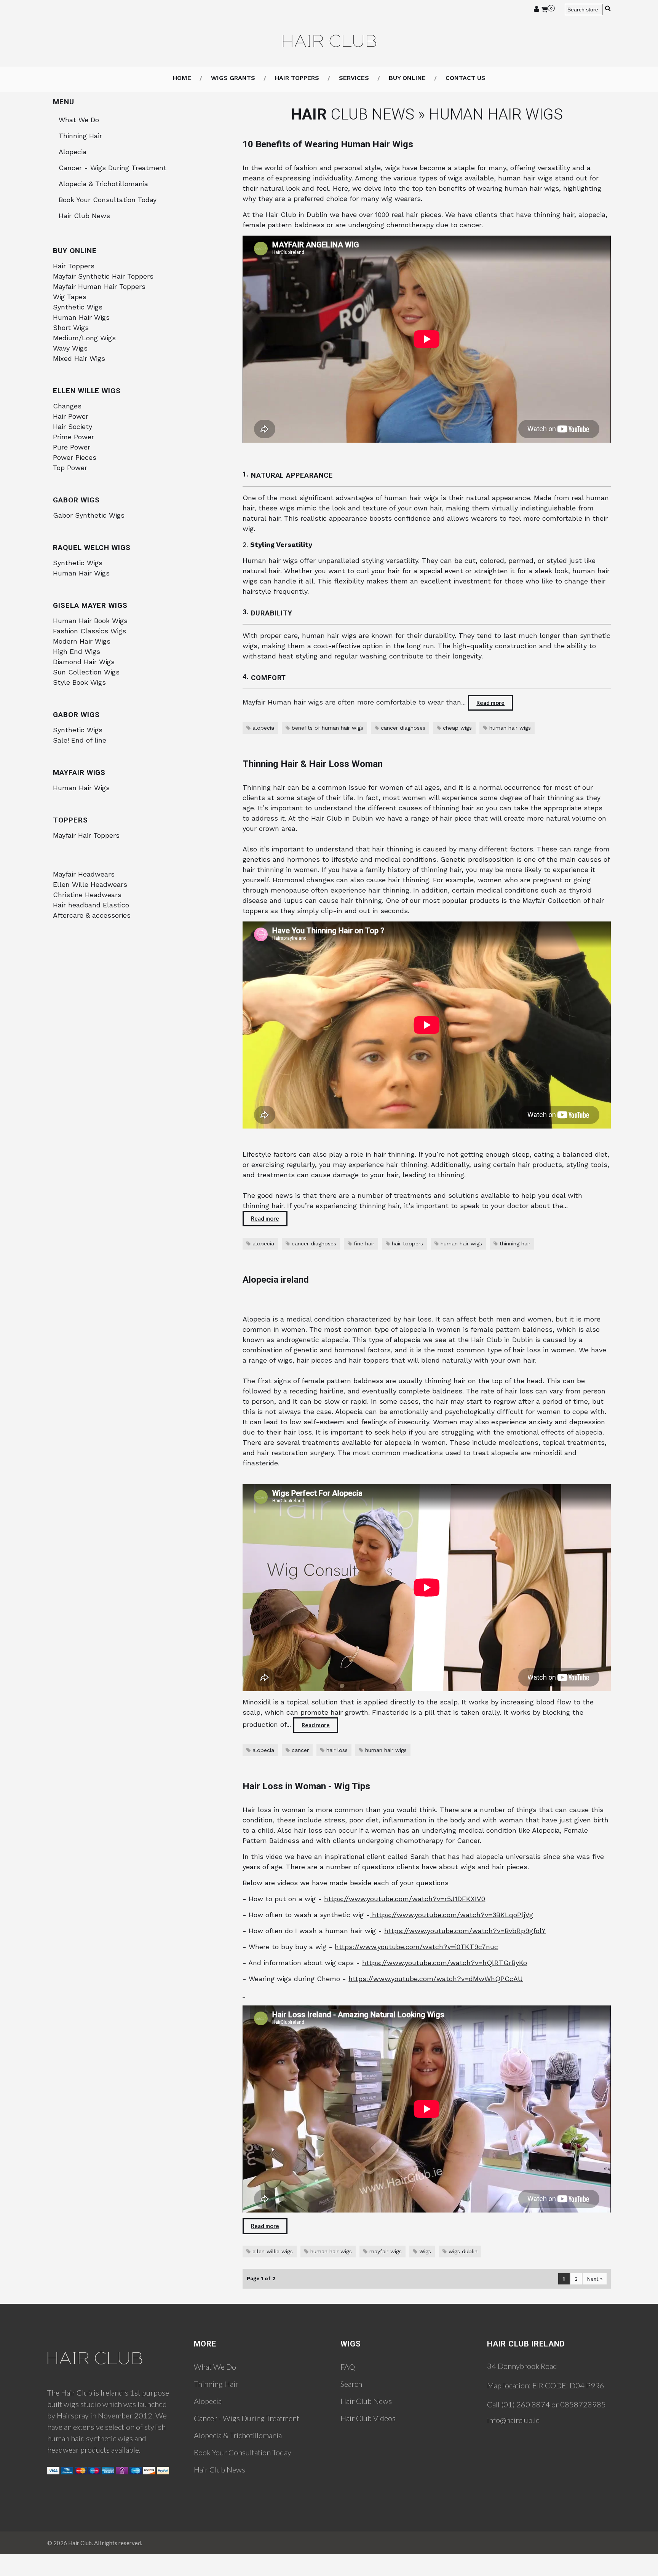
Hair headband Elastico (91, 905)
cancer (300, 1750)
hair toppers (407, 1243)
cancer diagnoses (403, 728)
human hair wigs (510, 728)
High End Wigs (77, 651)
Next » (595, 2279)
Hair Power (71, 416)
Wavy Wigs (70, 348)
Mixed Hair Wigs (79, 358)
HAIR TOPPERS (297, 78)
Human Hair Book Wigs (90, 621)
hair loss (337, 1750)
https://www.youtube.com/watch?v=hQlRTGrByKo (445, 1963)
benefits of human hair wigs (327, 728)
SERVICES (354, 78)
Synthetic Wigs (78, 307)
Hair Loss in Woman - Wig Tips (306, 1786)
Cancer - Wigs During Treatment (113, 168)
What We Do (79, 120)
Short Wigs (71, 328)
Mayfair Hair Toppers (86, 835)
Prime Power (73, 437)
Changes (67, 406)
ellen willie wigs (273, 2251)
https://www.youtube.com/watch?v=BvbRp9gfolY (465, 1931)
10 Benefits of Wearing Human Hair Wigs (328, 144)
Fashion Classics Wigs (89, 631)
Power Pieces (75, 457)
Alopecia (73, 152)
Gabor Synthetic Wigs (89, 515)
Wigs (425, 2251)
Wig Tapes (70, 297)
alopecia (263, 728)
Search (351, 2384)
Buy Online (407, 78)
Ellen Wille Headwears (90, 884)
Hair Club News (84, 216)
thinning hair (515, 1243)
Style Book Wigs (79, 682)
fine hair (364, 1243)
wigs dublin (463, 2251)
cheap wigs (457, 728)
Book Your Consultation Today (108, 200)
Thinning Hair (80, 136)
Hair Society (73, 426)
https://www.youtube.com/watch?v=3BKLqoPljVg (451, 1915)
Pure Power (72, 447)
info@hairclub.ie (513, 2420)
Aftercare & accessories (92, 915)
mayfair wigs (386, 2251)
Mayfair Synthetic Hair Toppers (103, 276)
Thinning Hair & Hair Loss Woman (313, 764)
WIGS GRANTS (233, 78)
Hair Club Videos (368, 2418)
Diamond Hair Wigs (84, 662)
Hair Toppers (74, 266)
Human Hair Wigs (81, 317)
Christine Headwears (87, 895)
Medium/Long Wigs (84, 338)
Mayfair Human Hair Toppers (99, 286)
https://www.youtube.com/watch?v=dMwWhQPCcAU (436, 1979)
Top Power (70, 468)
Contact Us (466, 78)
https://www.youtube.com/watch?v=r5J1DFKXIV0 (405, 1899)
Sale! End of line (80, 740)
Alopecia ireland (276, 1280)
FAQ (348, 2367)
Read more (490, 703)
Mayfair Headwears (84, 874)
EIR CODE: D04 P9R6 (568, 2385)
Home (182, 78)
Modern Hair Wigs (82, 641)
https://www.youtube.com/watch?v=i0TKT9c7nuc (416, 1947)
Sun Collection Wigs (86, 672)
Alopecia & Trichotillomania (103, 184)
